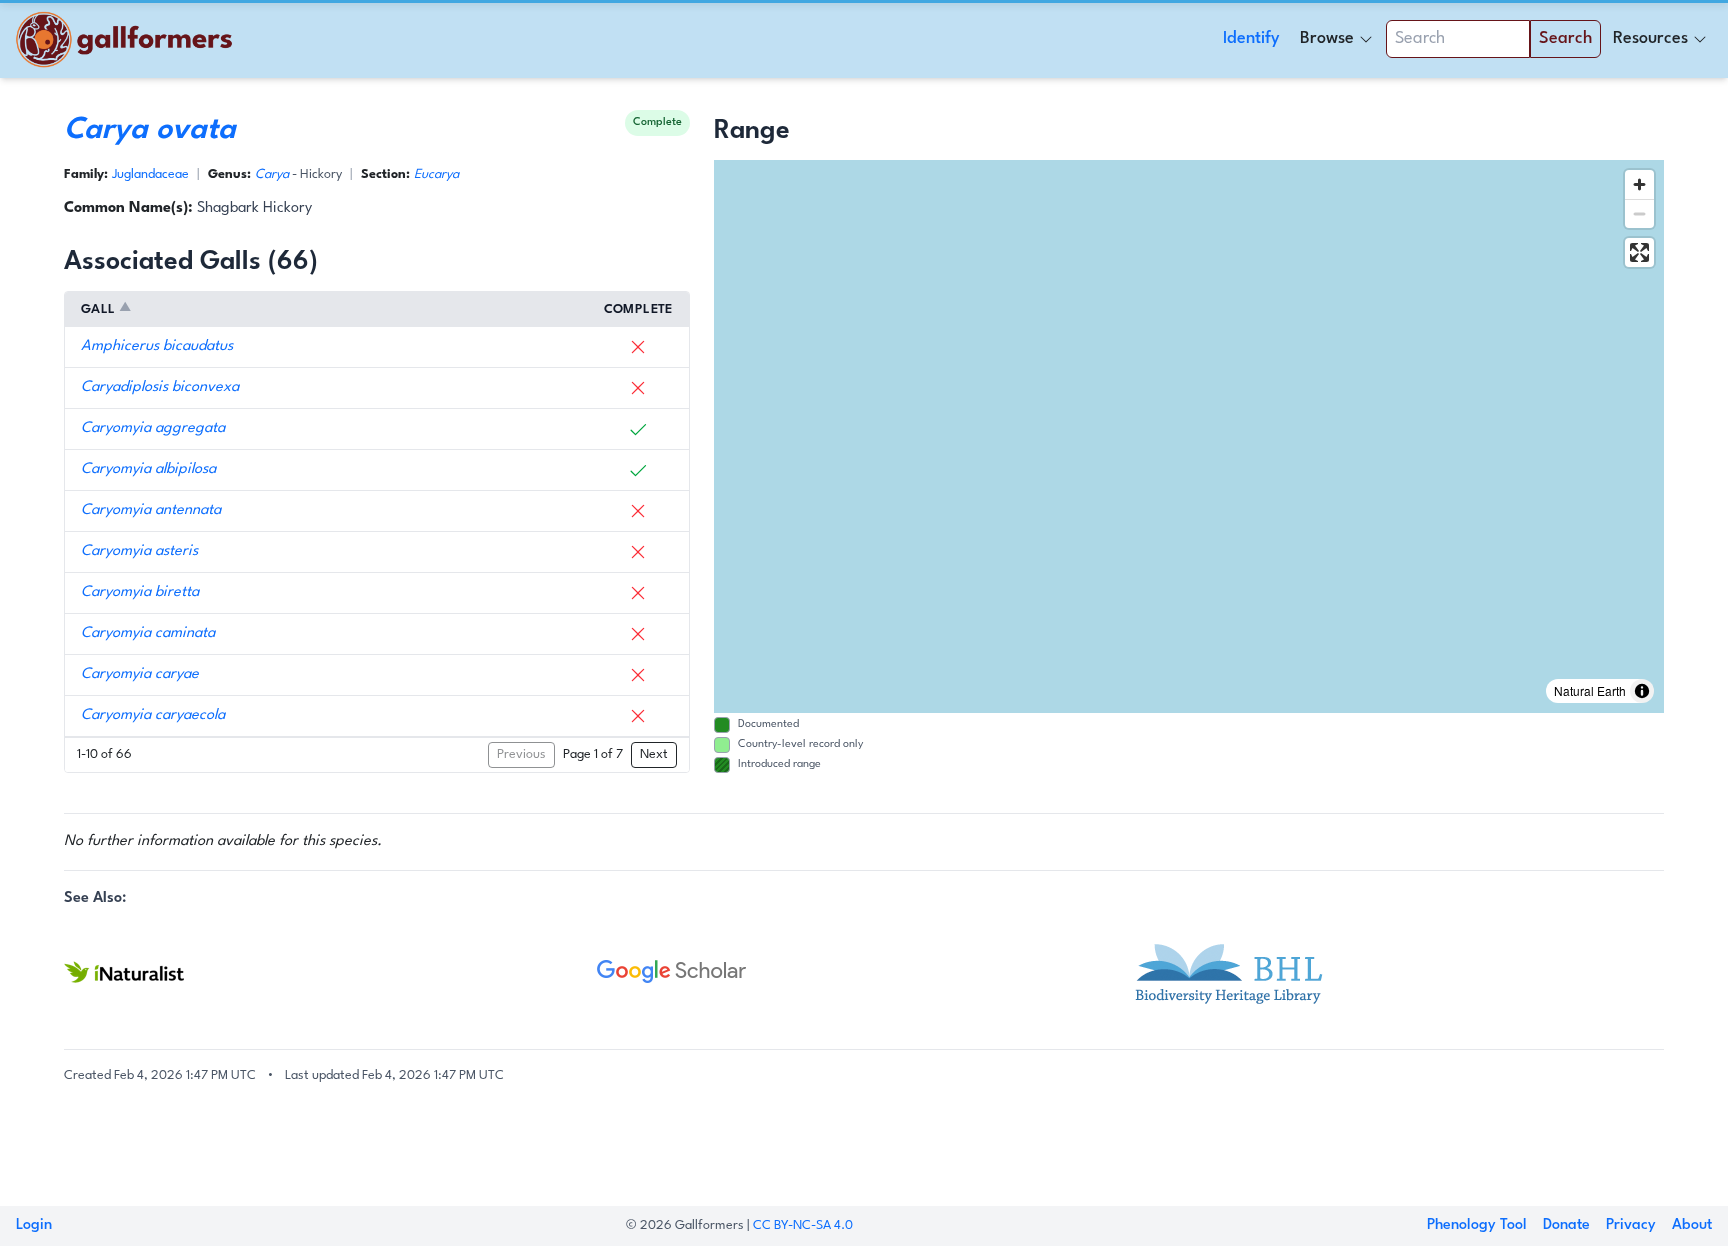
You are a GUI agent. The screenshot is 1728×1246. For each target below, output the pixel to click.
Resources (1650, 38)
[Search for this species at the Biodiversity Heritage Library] (1397, 972)
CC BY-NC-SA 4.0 (803, 1225)
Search (1565, 38)
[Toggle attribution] (1642, 691)
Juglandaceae (150, 174)
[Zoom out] (1639, 213)
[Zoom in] (1639, 184)
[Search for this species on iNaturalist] (330, 972)
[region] (1189, 436)
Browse (1327, 38)
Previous (521, 754)
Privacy (1631, 1225)
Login (34, 1225)
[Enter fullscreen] (1639, 252)
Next (654, 754)
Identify (1251, 38)
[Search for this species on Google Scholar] (863, 972)
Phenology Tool (1477, 1225)
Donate (1566, 1225)
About (1692, 1225)
